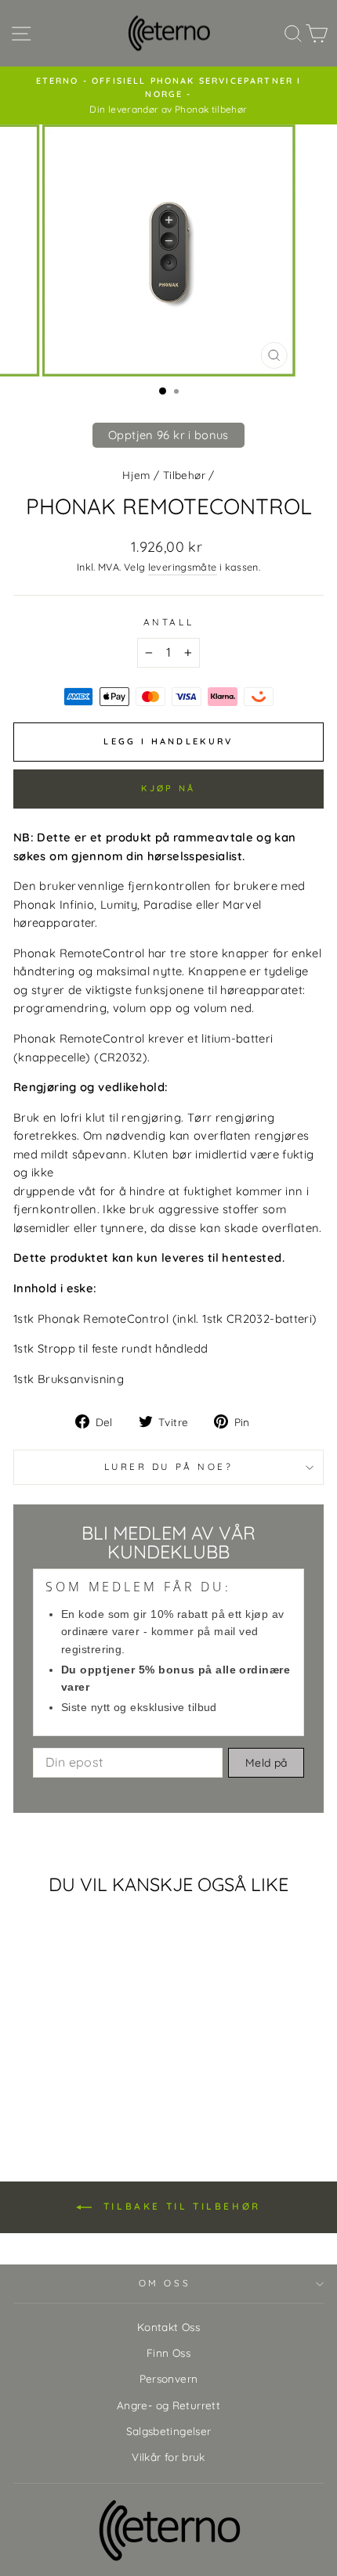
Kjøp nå (168, 788)
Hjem (136, 475)
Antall (168, 622)
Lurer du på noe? (169, 1466)
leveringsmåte (183, 567)
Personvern (169, 2378)
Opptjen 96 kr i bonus (168, 435)
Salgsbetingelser (169, 2431)
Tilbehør (184, 475)
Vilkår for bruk (168, 2457)
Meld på (266, 1763)
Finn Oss (168, 2353)
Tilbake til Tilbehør (179, 2206)
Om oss (165, 2283)
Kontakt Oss (168, 2327)
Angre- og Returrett (168, 2405)
